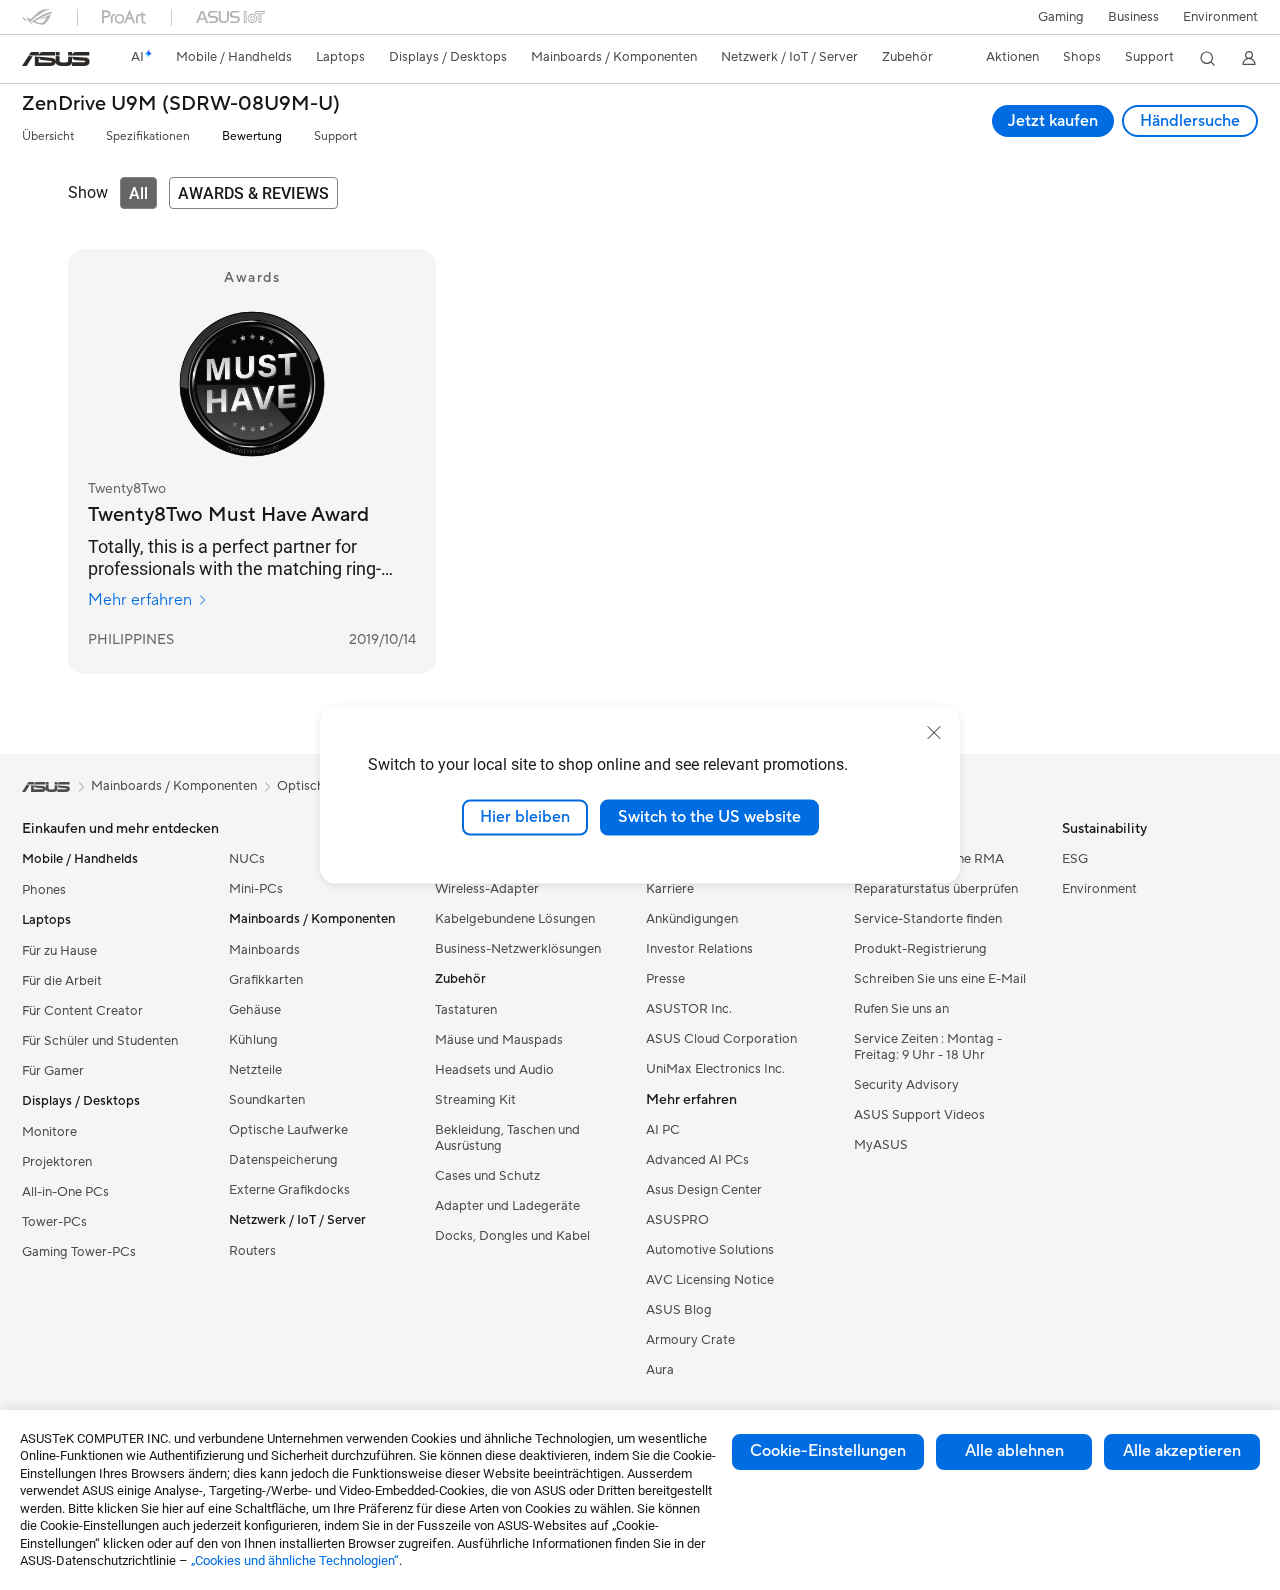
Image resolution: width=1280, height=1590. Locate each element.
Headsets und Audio (494, 1070)
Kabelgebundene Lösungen (515, 919)
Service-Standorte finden (928, 919)
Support (335, 136)
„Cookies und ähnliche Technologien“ (295, 1560)
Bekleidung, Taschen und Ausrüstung (507, 1138)
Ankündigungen (692, 919)
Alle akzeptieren (1182, 1451)
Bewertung (252, 136)
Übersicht (48, 136)
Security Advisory (906, 1085)
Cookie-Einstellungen (828, 1451)
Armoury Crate (690, 1340)
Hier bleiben (525, 817)
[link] (56, 59)
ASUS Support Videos (919, 1115)
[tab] (138, 193)
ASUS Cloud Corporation (721, 1039)
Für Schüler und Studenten (100, 1041)
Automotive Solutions (710, 1250)
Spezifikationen (148, 136)
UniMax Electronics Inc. (715, 1069)
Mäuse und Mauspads (499, 1040)
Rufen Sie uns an (901, 1009)
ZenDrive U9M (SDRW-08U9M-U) (181, 104)
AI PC (663, 1130)
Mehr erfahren (140, 600)
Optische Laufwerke (288, 1130)
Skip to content (34, 61)
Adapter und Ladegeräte (507, 1206)
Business (1133, 17)
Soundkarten (267, 1100)
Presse (665, 979)
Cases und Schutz (487, 1176)
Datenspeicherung (283, 1160)
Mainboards (264, 950)
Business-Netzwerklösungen (518, 949)
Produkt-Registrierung (920, 949)
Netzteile (255, 1070)
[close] (934, 733)
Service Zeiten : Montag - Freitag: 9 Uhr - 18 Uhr (928, 1047)
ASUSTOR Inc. (689, 1009)
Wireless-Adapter (487, 889)
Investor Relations (699, 949)
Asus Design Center (704, 1190)
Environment (1220, 17)
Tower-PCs (54, 1222)
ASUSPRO (677, 1220)
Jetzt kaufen (1053, 121)
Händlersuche (1190, 121)
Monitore (49, 1132)
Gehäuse (255, 1010)
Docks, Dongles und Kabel (512, 1236)
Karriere (670, 889)
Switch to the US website (709, 817)
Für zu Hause (59, 951)
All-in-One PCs (65, 1192)
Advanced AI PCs (697, 1160)
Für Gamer (53, 1071)
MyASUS (881, 1145)
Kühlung (253, 1040)
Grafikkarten (266, 980)
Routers (252, 1251)
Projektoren (57, 1162)
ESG (1075, 859)
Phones (44, 890)
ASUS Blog (679, 1310)
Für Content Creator (82, 1011)
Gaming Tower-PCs (79, 1252)
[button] (1061, 17)
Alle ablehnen (1014, 1451)
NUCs (247, 859)
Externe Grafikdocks (289, 1190)
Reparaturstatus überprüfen (936, 889)
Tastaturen (466, 1010)
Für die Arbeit (62, 981)
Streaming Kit (475, 1100)
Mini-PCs (256, 889)
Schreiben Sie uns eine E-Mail (940, 979)
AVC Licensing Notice (710, 1280)
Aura (660, 1370)
